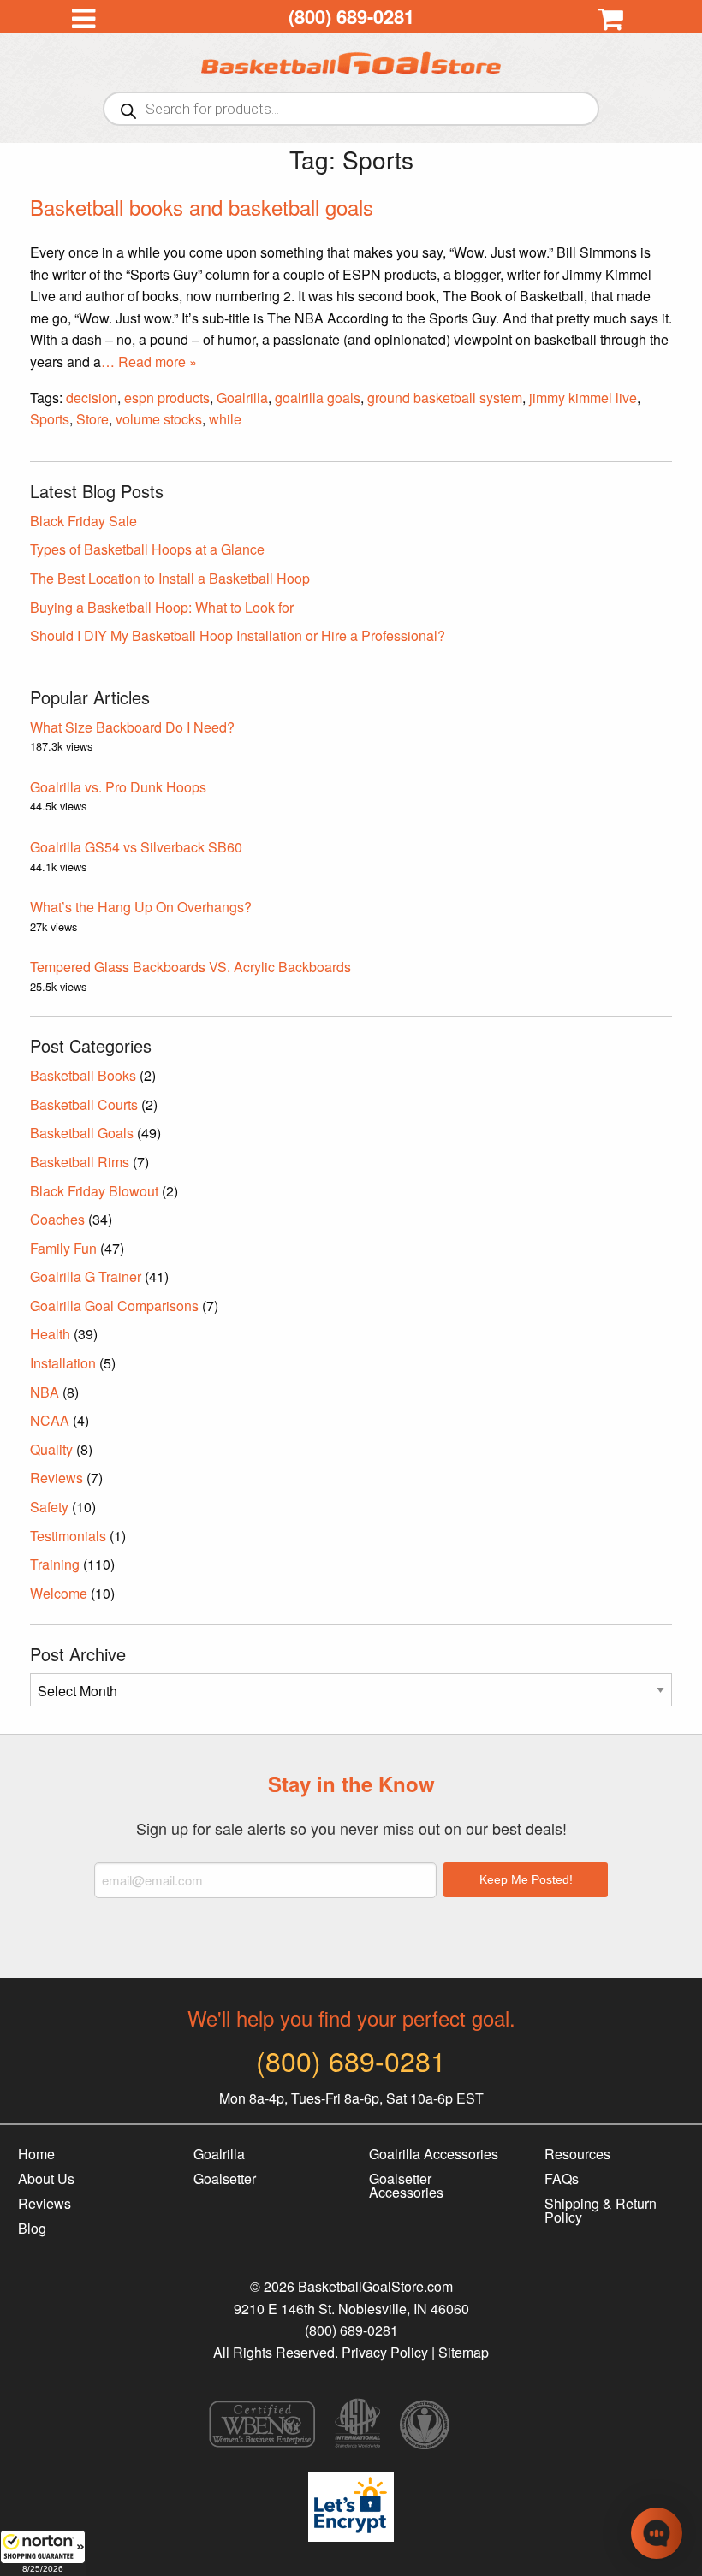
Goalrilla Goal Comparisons (114, 1306)
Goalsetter (225, 2178)
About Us (46, 2178)
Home (36, 2154)
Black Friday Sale (83, 521)
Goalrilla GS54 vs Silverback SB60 (136, 847)
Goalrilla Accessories (434, 2154)
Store (92, 419)
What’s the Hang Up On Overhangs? (141, 907)
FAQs (562, 2178)
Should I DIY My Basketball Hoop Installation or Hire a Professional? (238, 635)
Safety (49, 1507)
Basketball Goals (82, 1133)
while (225, 419)
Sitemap (464, 2352)
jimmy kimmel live (583, 398)
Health (50, 1334)
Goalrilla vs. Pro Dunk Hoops (118, 787)
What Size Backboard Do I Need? (132, 727)
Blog (32, 2228)
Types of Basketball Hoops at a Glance (147, 549)
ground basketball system (445, 398)
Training (55, 1564)
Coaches (57, 1219)
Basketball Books (83, 1075)
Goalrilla (242, 398)
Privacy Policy (385, 2352)
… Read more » (149, 362)
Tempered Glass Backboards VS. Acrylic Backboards (190, 967)
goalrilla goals (318, 398)
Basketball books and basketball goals (202, 207)
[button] (43, 2553)
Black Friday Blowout (94, 1191)
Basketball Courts (84, 1104)
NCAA (50, 1420)
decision (92, 398)
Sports (50, 419)
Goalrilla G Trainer (86, 1276)
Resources (577, 2154)
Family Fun (63, 1248)
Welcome (59, 1593)
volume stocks (159, 419)
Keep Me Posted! (526, 1879)
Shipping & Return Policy (601, 2210)
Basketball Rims (80, 1162)
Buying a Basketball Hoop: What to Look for (162, 607)
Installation (63, 1363)
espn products (167, 398)
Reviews (57, 1478)
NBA (45, 1392)
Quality (51, 1449)
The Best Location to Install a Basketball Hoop (170, 578)
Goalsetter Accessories (406, 2185)
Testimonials (68, 1536)
